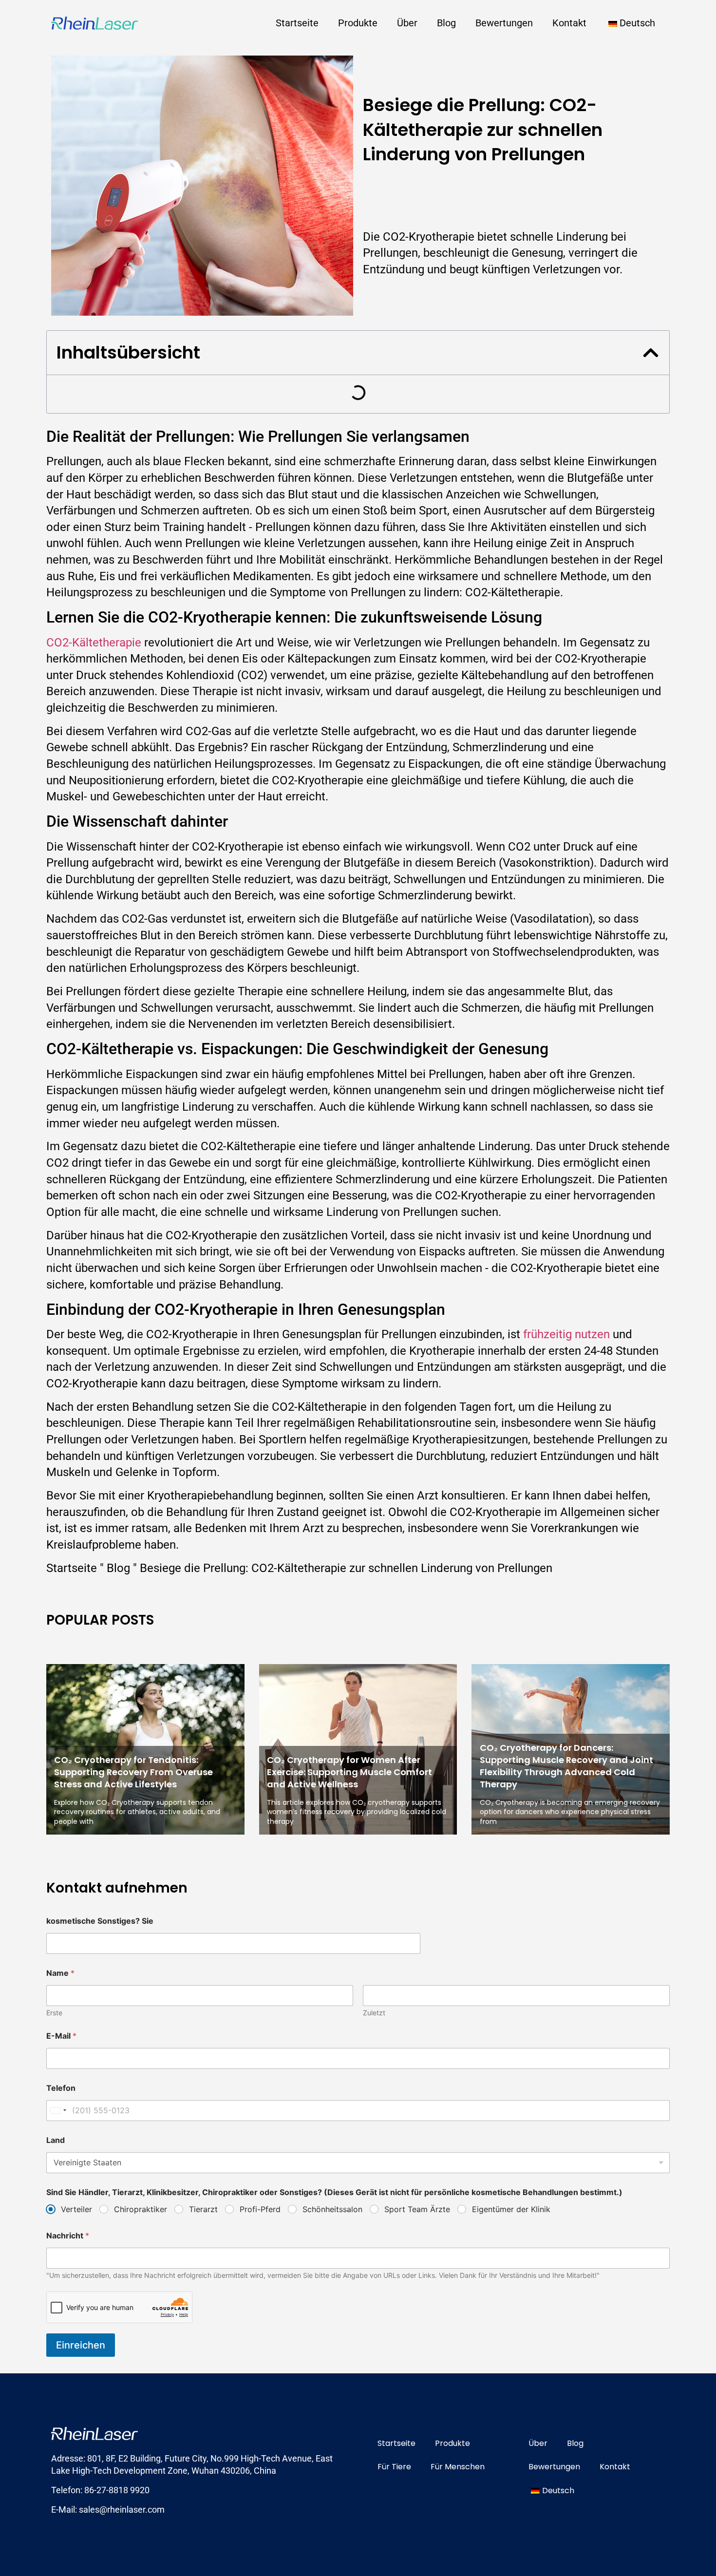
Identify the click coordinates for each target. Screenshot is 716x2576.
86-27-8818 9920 (117, 2490)
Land (56, 2140)
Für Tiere (394, 2467)
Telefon (61, 2088)
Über (407, 23)
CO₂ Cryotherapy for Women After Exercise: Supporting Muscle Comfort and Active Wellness (349, 1772)
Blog (446, 23)
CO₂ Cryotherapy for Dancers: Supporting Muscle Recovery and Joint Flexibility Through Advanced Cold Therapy (566, 1766)
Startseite (297, 23)
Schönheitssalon (332, 2209)
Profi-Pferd (260, 2209)
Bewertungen (504, 23)
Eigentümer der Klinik (511, 2209)
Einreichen (81, 2345)
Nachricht (68, 2236)
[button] (651, 353)
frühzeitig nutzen (566, 1334)
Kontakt (569, 23)
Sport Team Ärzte (417, 2209)
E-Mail (61, 2036)
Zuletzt (374, 2013)
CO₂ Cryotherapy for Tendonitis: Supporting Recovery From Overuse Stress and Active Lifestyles (133, 1772)
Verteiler (76, 2209)
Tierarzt (203, 2209)
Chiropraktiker (141, 2209)
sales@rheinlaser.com (122, 2510)
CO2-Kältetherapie (94, 643)
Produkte (358, 23)
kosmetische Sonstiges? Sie (100, 1921)
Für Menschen (458, 2467)
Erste (54, 2013)
